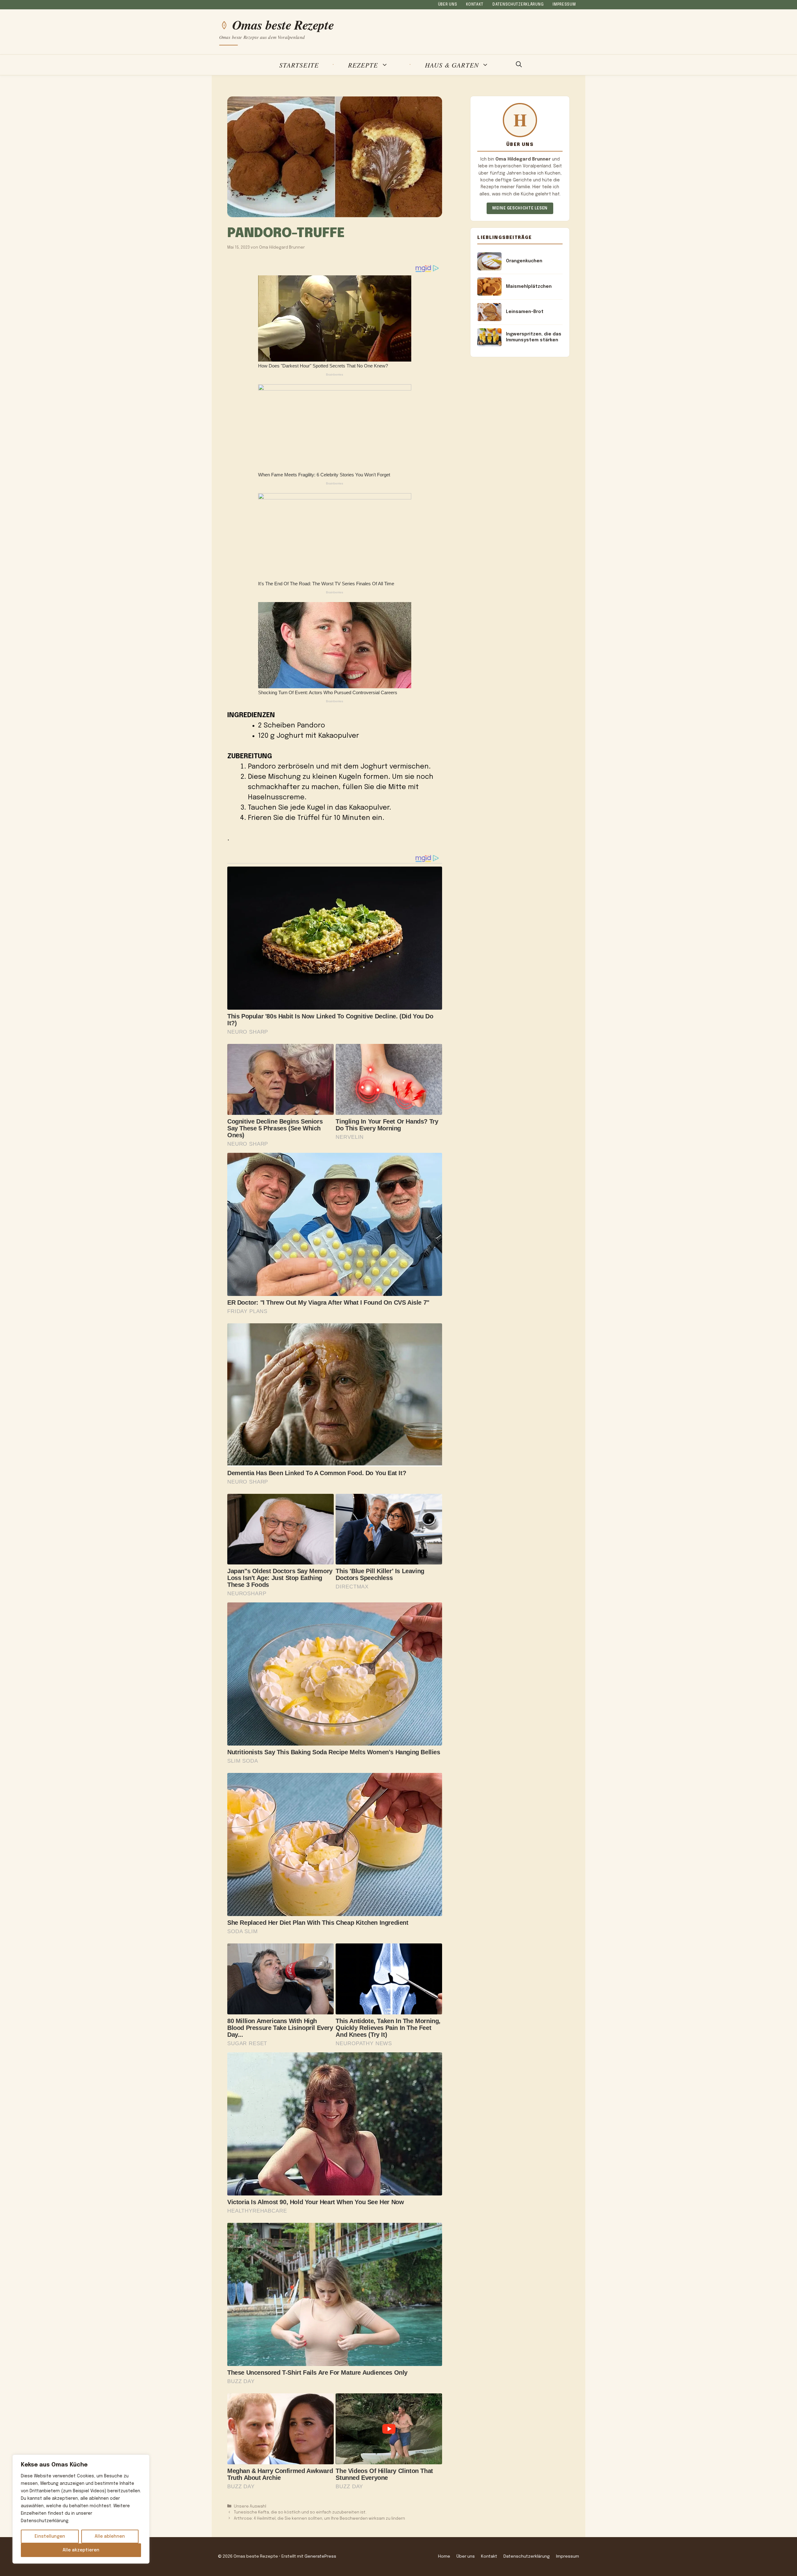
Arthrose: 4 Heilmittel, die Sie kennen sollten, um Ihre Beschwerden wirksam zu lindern (319, 2519)
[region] (81, 2509)
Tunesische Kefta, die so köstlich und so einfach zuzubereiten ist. (300, 2512)
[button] (519, 65)
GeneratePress (320, 2556)
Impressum (564, 5)
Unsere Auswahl (250, 2506)
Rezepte (363, 65)
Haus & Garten (452, 65)
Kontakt (475, 5)
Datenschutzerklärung (518, 5)
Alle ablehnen (110, 2536)
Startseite (299, 65)
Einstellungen (50, 2536)
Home (444, 2556)
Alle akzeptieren (81, 2550)
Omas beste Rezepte (283, 25)
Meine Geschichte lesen (520, 208)
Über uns (448, 5)
